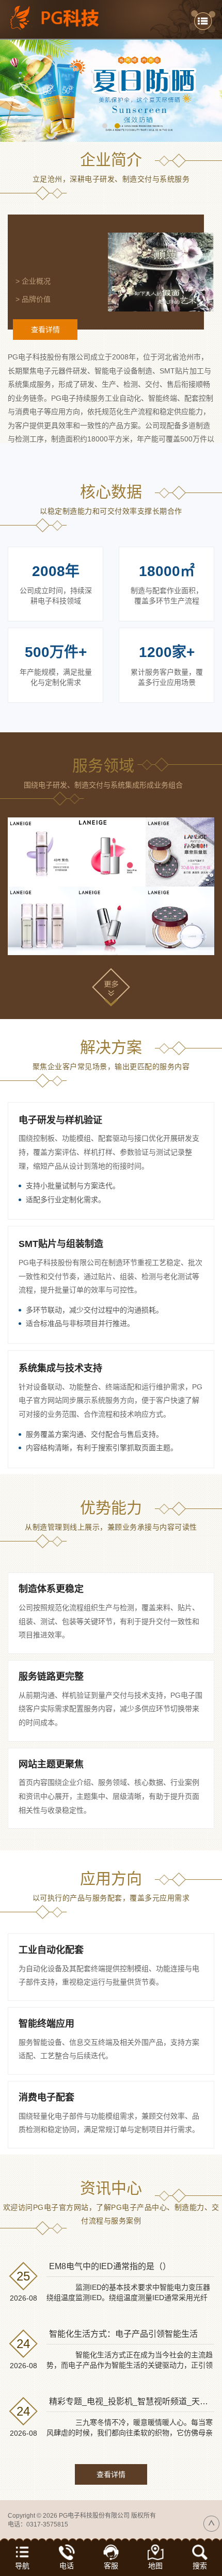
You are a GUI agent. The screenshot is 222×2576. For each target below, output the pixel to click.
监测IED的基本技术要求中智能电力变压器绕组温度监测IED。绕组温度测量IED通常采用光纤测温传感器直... (128, 2298)
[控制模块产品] (111, 921)
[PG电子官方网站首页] (62, 18)
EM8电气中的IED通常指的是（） (110, 2266)
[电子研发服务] (42, 852)
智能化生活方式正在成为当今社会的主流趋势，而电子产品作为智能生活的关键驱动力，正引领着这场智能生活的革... (130, 2365)
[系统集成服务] (180, 852)
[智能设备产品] (42, 921)
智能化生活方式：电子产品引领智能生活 (123, 2334)
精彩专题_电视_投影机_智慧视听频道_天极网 (133, 2401)
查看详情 (45, 330)
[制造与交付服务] (111, 852)
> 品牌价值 (33, 299)
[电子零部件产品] (180, 921)
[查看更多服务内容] (111, 987)
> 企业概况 (33, 281)
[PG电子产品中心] (111, 91)
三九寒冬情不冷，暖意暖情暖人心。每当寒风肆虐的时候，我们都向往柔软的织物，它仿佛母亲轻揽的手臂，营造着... (130, 2433)
